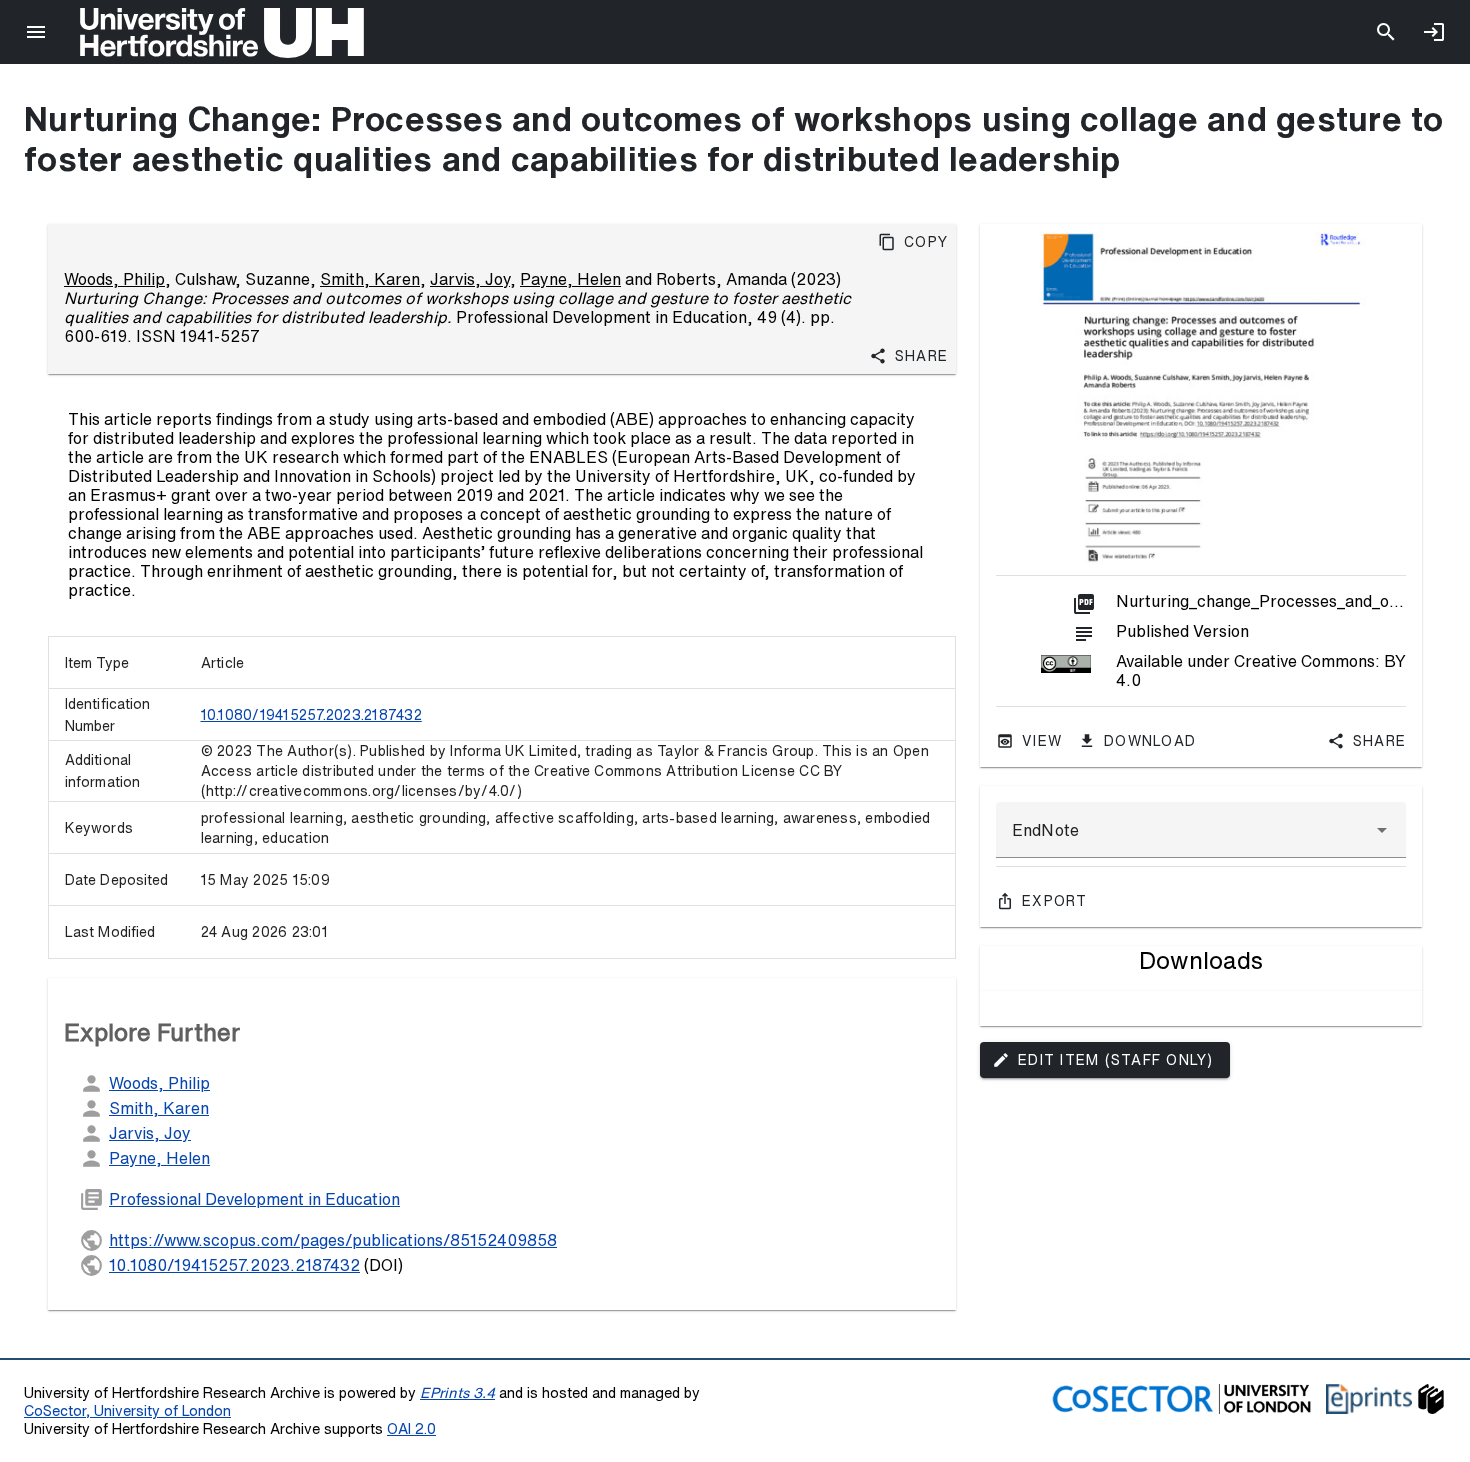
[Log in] (1434, 32)
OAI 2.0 (411, 1428)
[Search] (1386, 32)
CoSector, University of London (127, 1410)
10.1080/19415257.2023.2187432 (311, 715)
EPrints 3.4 (457, 1392)
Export (1055, 901)
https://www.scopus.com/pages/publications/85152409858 (333, 1240)
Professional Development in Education (254, 1199)
